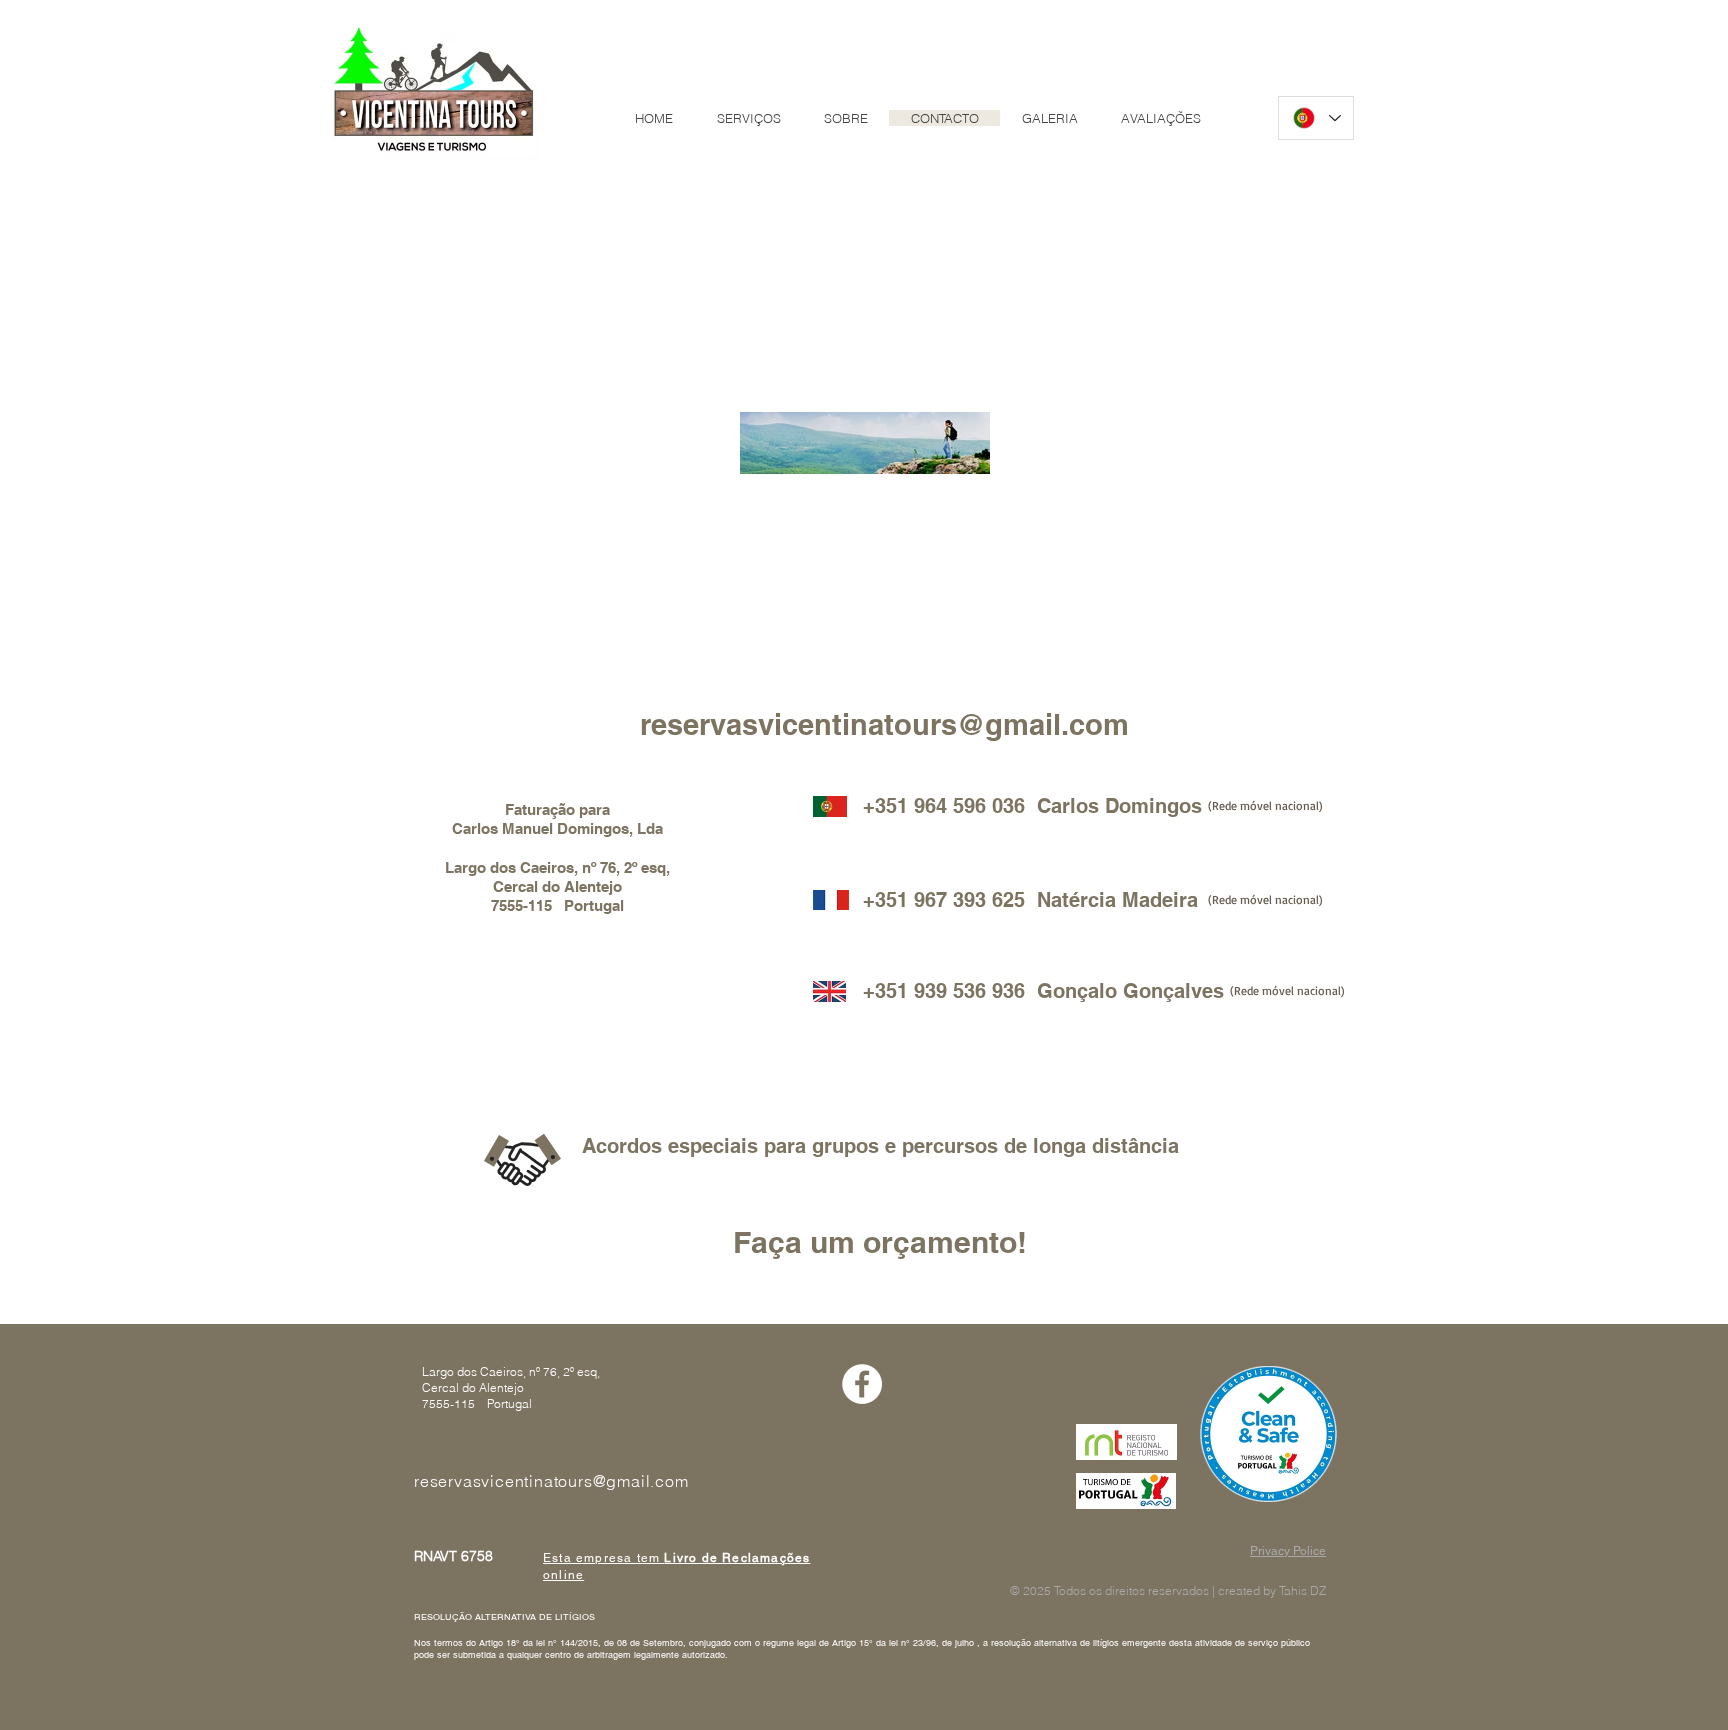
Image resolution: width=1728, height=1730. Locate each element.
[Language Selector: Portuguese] (1316, 118)
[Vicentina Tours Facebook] (862, 1384)
